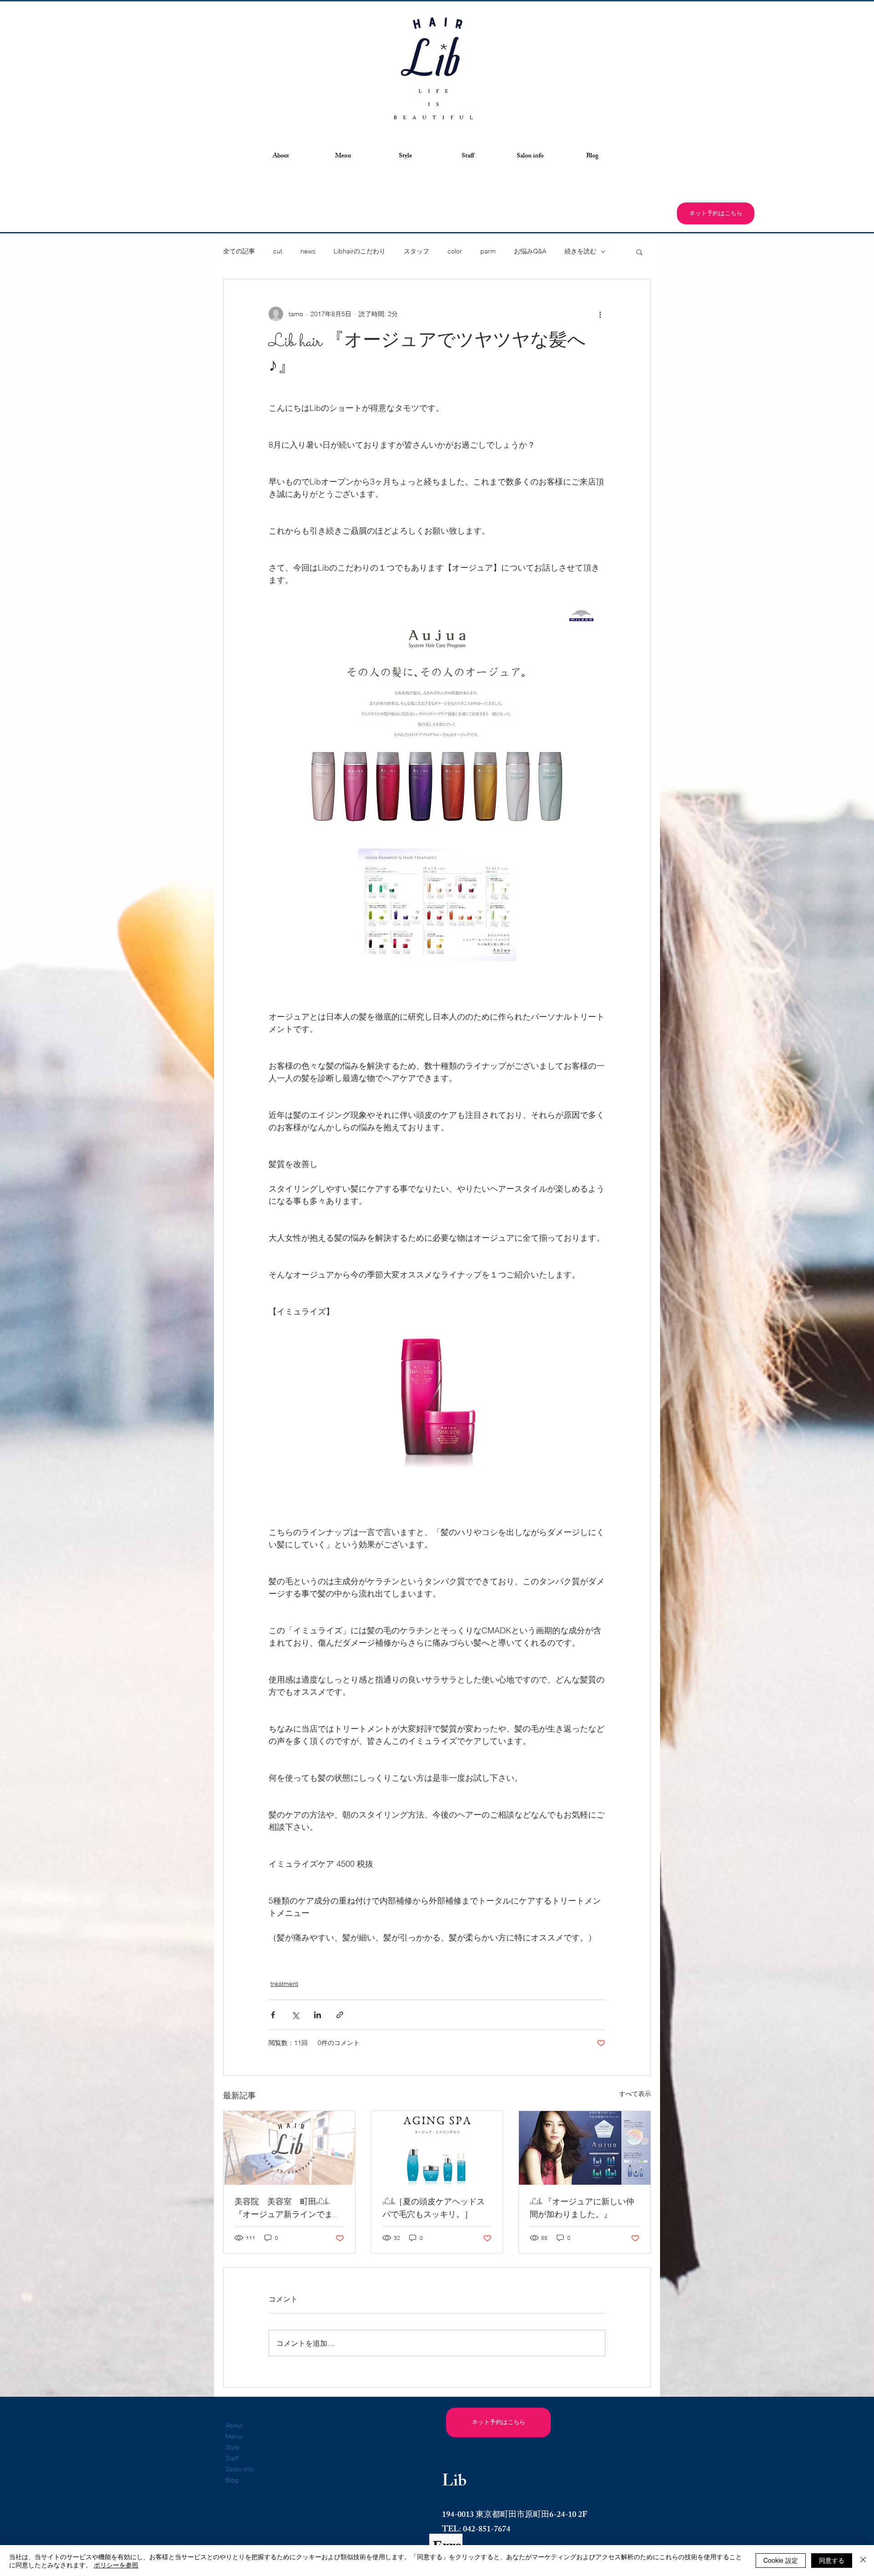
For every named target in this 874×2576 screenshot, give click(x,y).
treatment (284, 1984)
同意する (832, 2560)
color (455, 251)
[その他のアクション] (600, 314)
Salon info (240, 2469)
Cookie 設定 (781, 2560)
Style (232, 2447)
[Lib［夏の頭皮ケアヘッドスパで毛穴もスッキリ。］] (437, 2148)
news (308, 251)
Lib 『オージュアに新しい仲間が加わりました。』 (582, 2209)
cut (278, 251)
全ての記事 (239, 251)
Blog (232, 2480)
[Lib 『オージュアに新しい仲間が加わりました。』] (585, 2148)
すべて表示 (635, 2094)
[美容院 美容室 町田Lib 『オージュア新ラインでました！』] (289, 2148)
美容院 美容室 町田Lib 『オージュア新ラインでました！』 (288, 2209)
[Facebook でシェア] (273, 2015)
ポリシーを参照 (116, 2565)
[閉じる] (863, 2561)
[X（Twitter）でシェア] (295, 2015)
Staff (232, 2458)
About (234, 2425)
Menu (234, 2436)
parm (488, 251)
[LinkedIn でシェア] (318, 2015)
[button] (281, 157)
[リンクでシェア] (340, 2015)
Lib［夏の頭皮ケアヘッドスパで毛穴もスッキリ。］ (434, 2209)
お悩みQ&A (530, 251)
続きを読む (580, 251)
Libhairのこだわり (360, 251)
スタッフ (417, 251)
